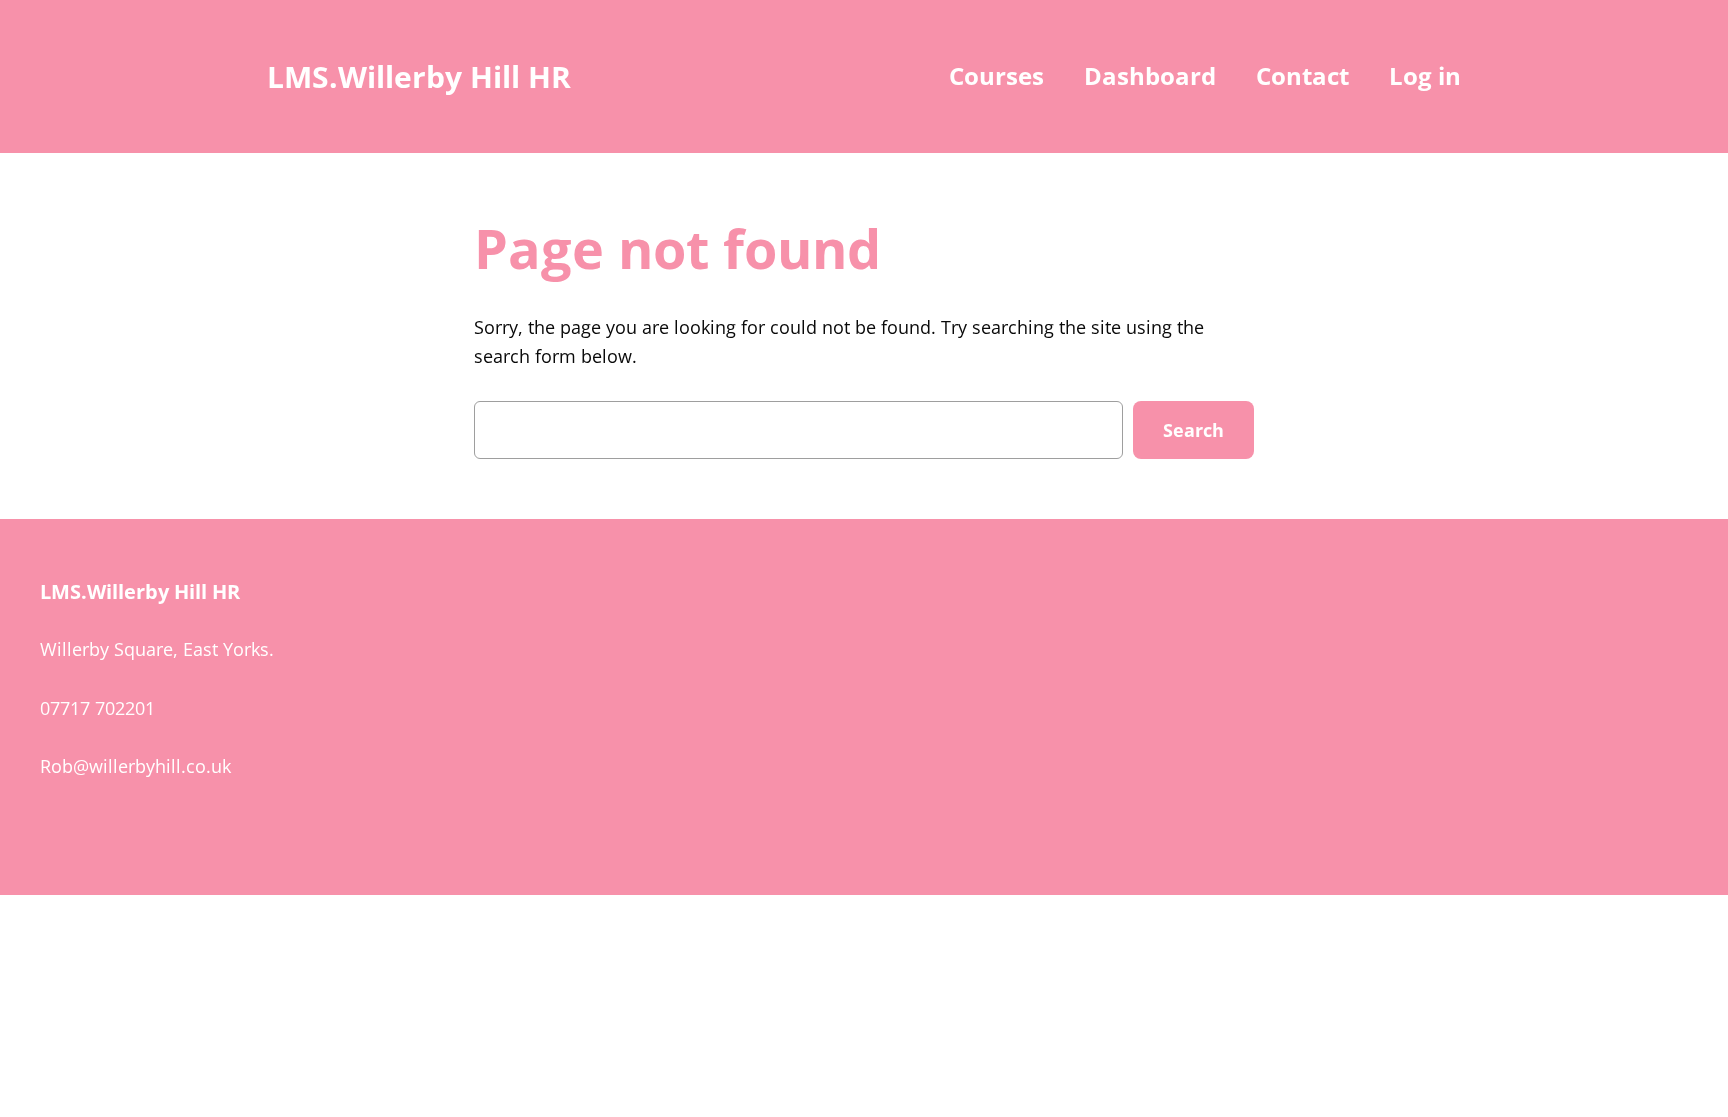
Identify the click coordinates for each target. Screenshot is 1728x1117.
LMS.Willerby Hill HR (419, 76)
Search (1193, 430)
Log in (1425, 75)
